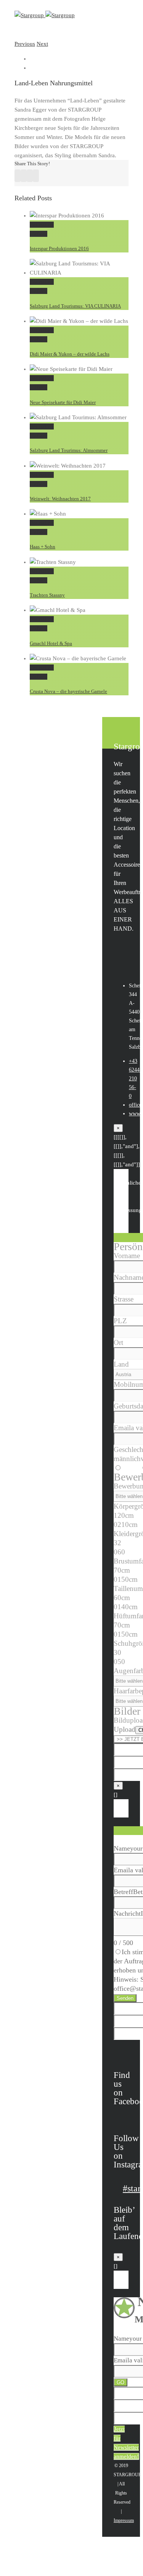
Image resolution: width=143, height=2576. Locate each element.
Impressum (124, 2520)
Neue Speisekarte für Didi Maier (63, 402)
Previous (25, 44)
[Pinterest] (24, 176)
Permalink (42, 225)
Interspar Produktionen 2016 (59, 248)
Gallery (39, 234)
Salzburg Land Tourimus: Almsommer (69, 450)
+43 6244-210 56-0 (135, 1079)
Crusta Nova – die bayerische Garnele (68, 691)
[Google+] (36, 176)
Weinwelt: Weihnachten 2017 (60, 499)
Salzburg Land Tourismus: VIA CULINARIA (75, 306)
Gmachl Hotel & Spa (51, 643)
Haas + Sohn (43, 547)
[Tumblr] (30, 176)
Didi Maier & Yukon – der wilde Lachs (70, 354)
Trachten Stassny (47, 595)
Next (42, 44)
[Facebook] (18, 176)
